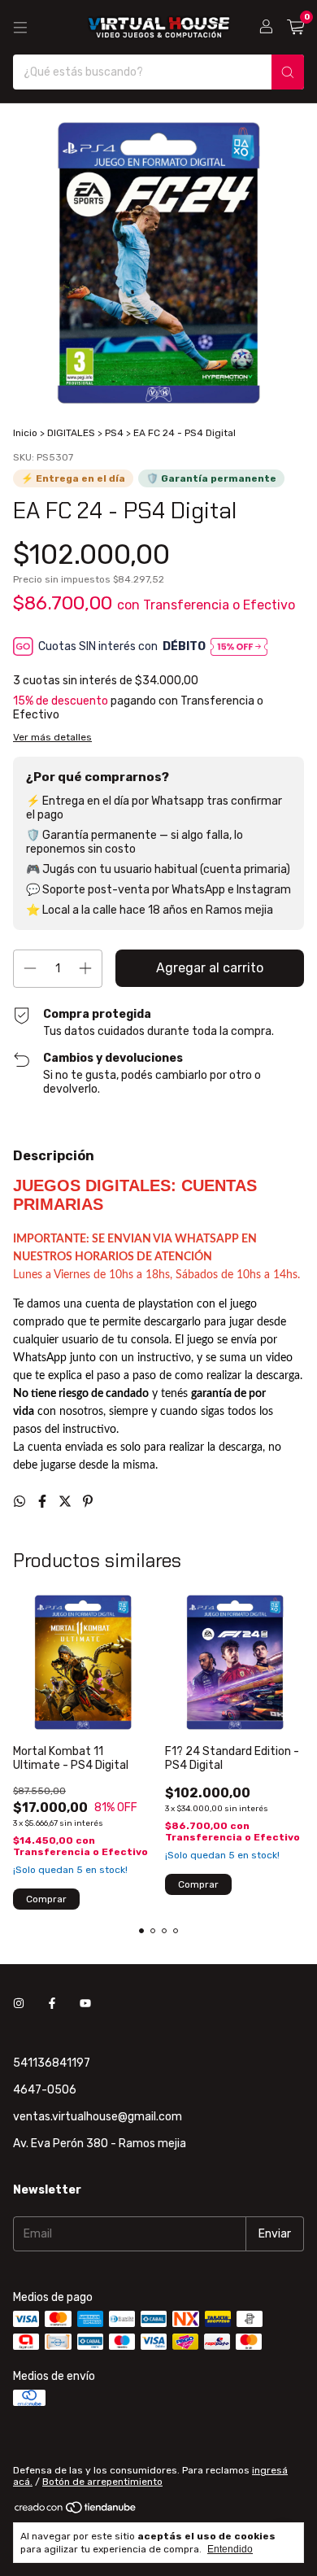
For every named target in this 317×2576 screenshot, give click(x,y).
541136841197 (52, 2063)
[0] (295, 28)
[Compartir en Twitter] (67, 1502)
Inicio (25, 433)
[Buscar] (288, 72)
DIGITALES (71, 433)
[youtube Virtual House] (85, 2004)
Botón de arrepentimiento (102, 2482)
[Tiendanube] (76, 2511)
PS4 (114, 433)
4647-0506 (45, 2090)
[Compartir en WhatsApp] (21, 1502)
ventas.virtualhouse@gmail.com (98, 2117)
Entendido (230, 2549)
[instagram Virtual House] (19, 2004)
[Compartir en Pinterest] (88, 1502)
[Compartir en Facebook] (44, 1502)
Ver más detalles (52, 737)
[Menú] (20, 28)
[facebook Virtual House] (52, 2004)
